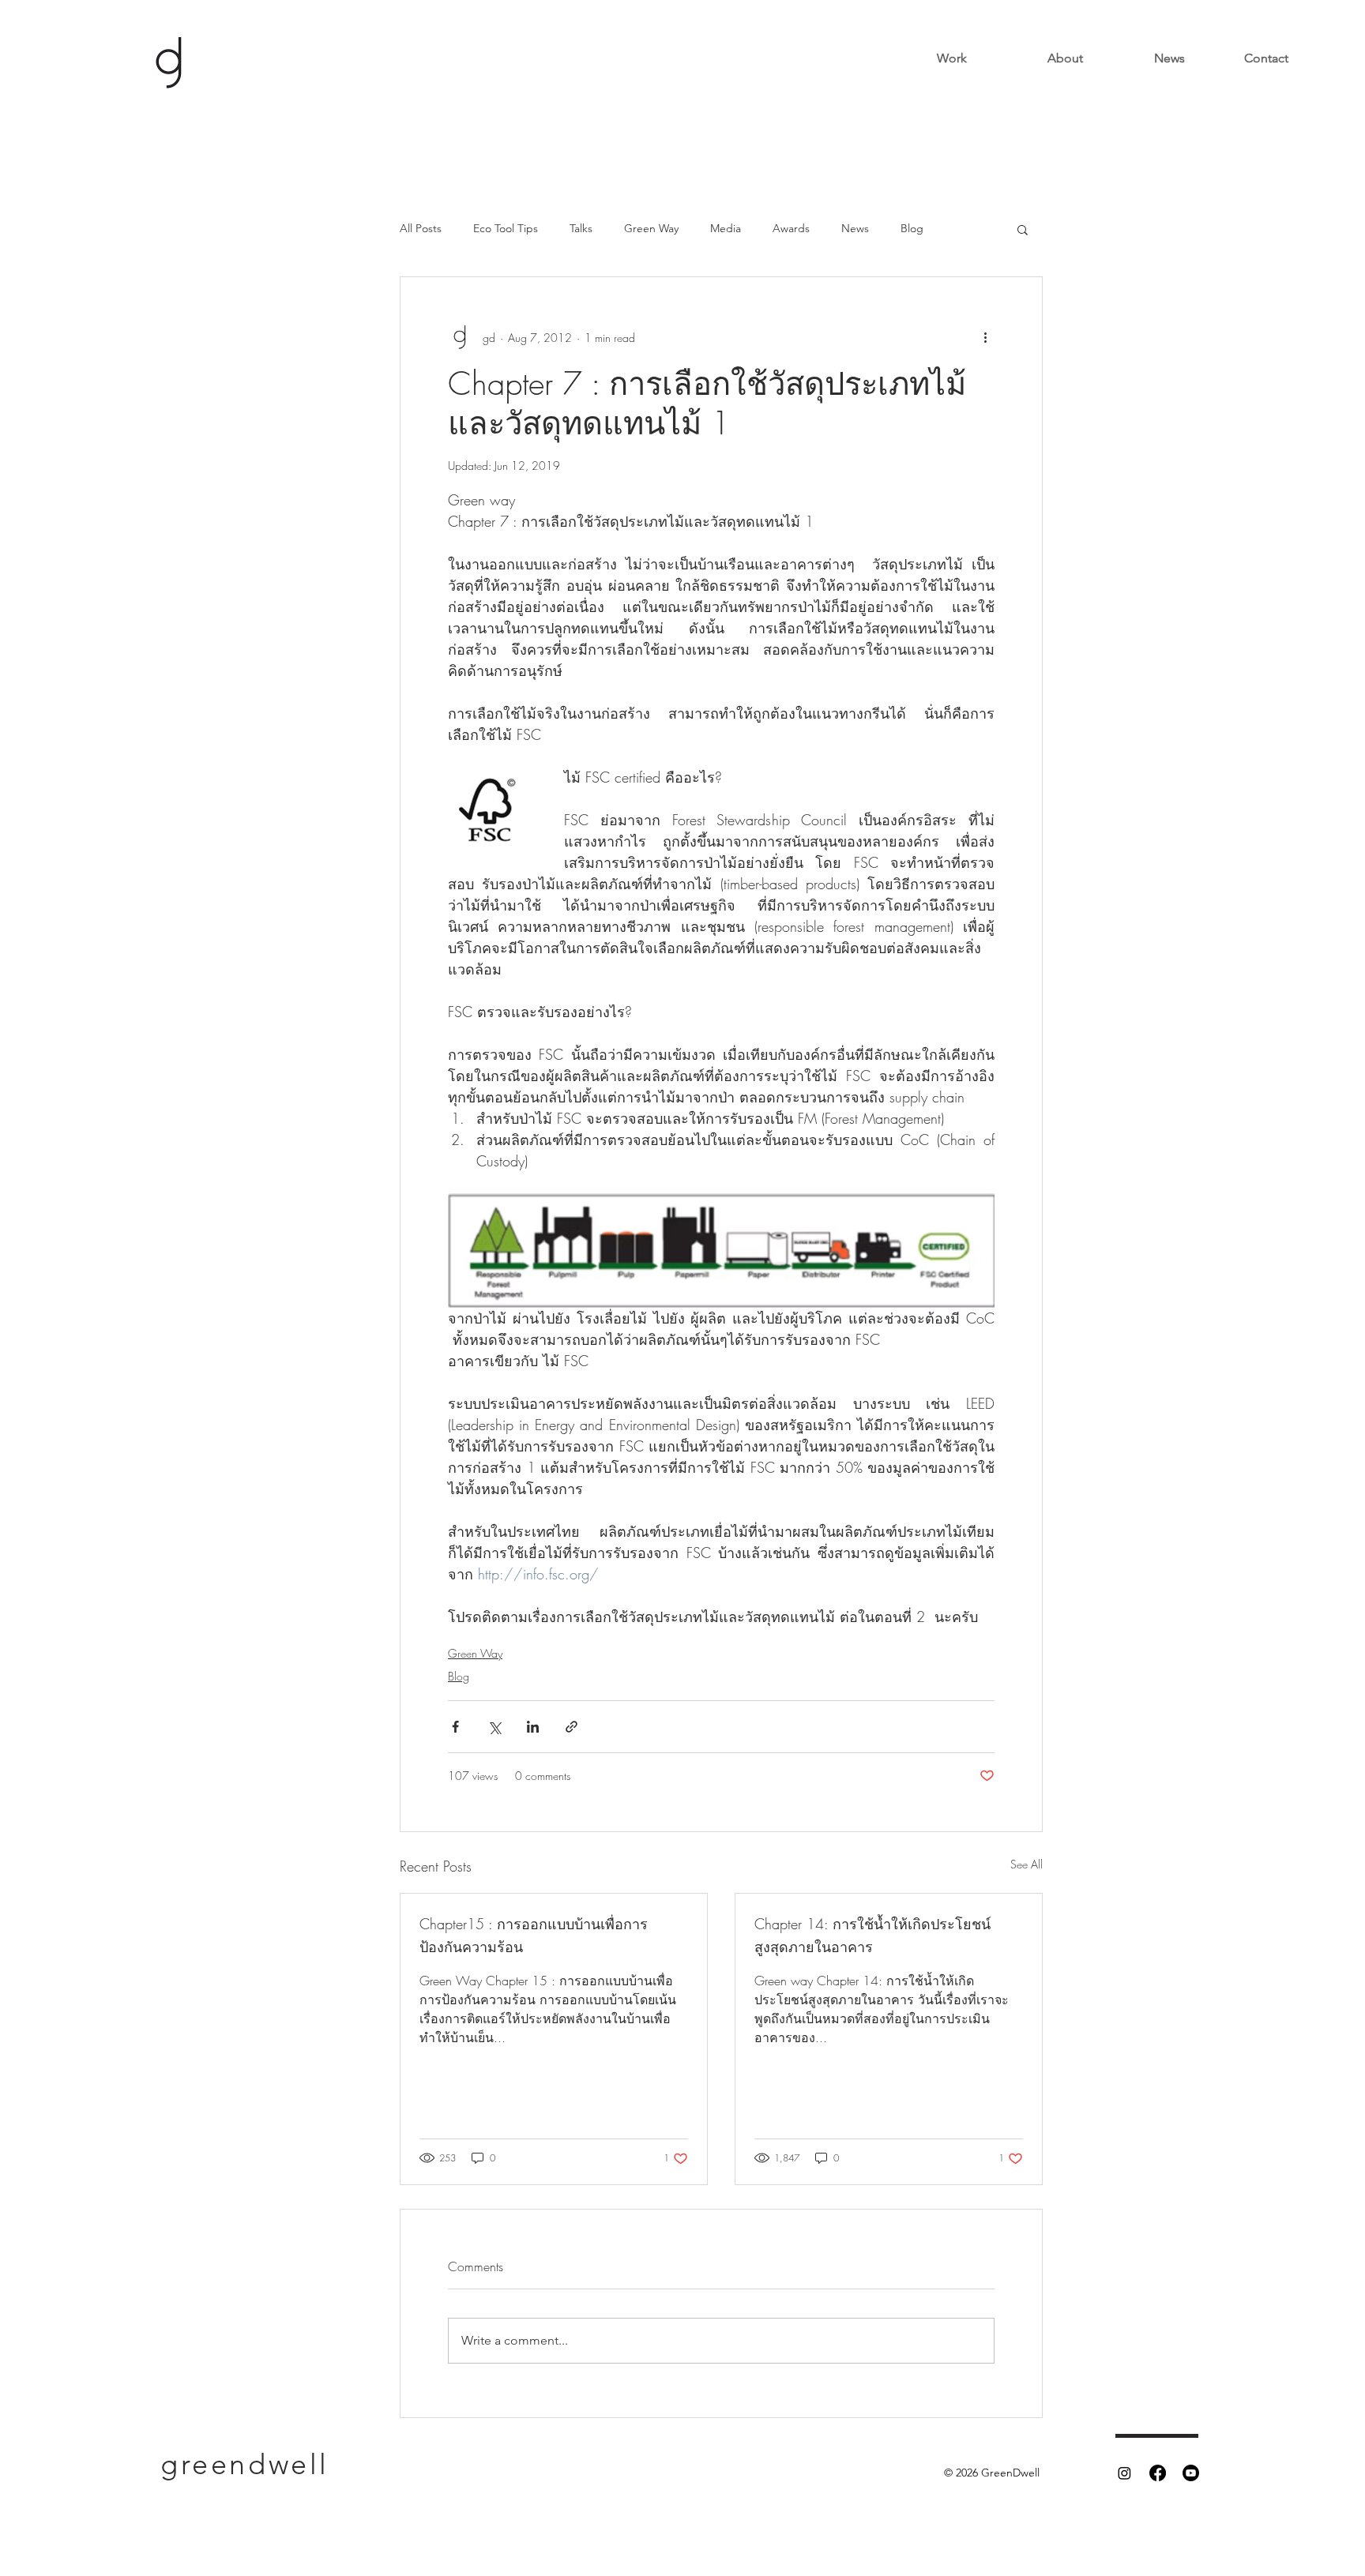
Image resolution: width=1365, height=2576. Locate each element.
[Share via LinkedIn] (533, 1727)
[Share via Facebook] (455, 1727)
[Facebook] (1158, 2473)
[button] (1023, 229)
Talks (581, 228)
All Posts (421, 228)
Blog (912, 228)
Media (726, 228)
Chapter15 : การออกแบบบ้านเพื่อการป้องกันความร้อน (534, 1935)
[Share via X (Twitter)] (494, 1727)
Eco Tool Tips (506, 228)
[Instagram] (1124, 2473)
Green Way (651, 228)
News (855, 228)
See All (1027, 1864)
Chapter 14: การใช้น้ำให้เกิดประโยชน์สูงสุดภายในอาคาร (872, 1935)
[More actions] (985, 337)
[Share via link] (572, 1727)
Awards (791, 228)
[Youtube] (1191, 2473)
